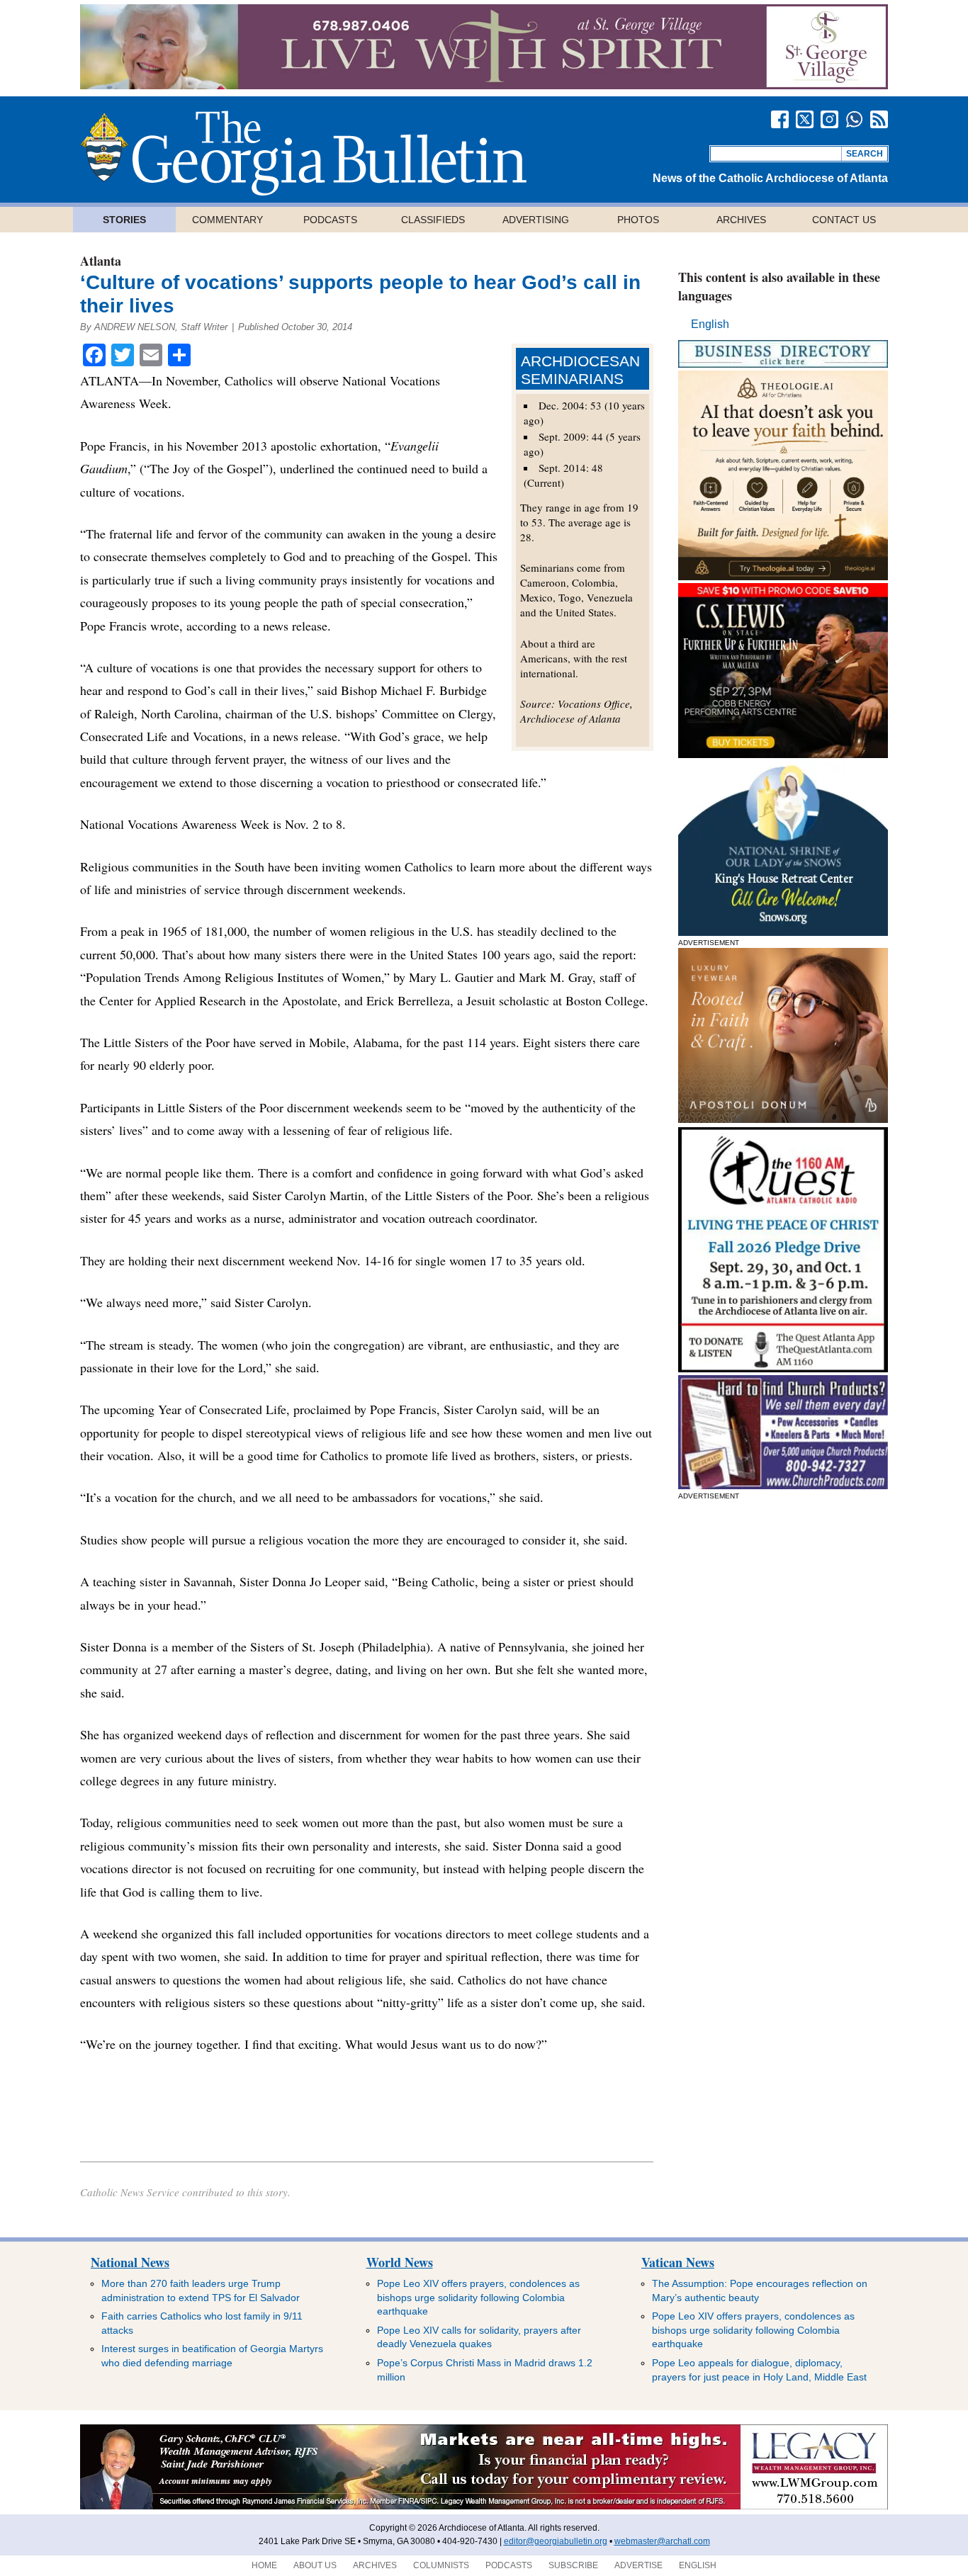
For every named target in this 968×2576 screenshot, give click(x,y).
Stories (124, 220)
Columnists (441, 2565)
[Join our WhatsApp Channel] (854, 119)
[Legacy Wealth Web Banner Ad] (484, 2507)
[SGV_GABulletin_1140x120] (484, 85)
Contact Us (844, 220)
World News (400, 2262)
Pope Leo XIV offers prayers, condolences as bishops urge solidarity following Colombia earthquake (478, 2297)
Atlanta (101, 261)
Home (264, 2565)
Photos (638, 220)
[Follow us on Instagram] (829, 119)
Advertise (638, 2565)
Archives (741, 220)
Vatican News (678, 2262)
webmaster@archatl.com (662, 2541)
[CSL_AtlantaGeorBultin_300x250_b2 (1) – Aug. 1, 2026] (783, 754)
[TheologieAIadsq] (783, 576)
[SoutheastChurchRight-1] (783, 1485)
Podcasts (330, 220)
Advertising (536, 220)
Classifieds (433, 220)
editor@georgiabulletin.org (556, 2541)
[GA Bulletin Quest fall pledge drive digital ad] (783, 1368)
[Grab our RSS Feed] (879, 119)
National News (130, 2262)
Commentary (227, 220)
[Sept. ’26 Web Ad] (783, 932)
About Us (315, 2565)
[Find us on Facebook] (780, 119)
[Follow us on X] (805, 119)
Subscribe (573, 2565)
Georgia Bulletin (303, 153)
